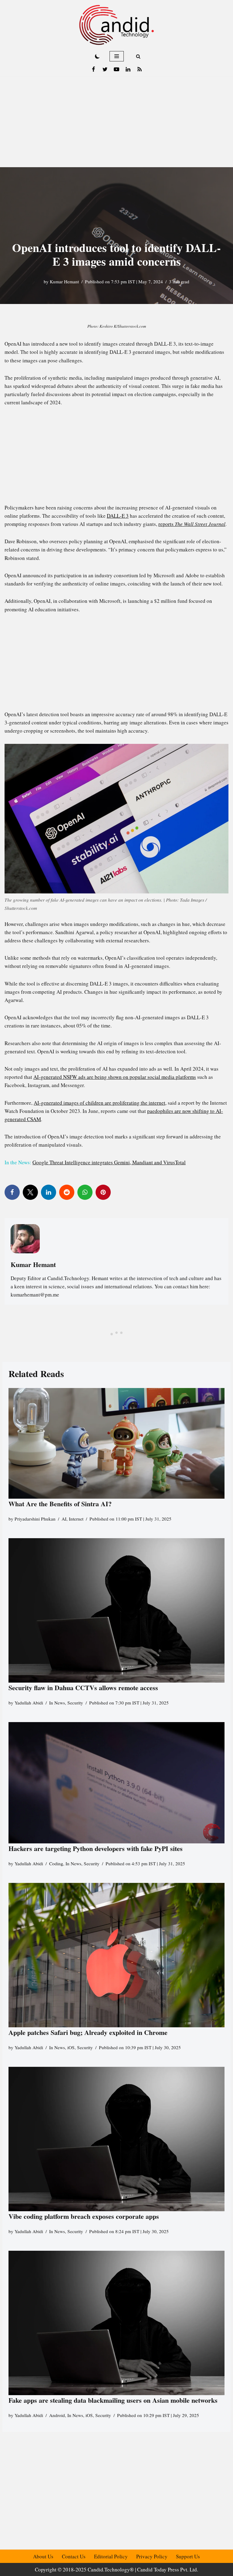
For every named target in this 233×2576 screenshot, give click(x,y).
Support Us (188, 2556)
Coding (56, 1863)
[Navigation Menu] (117, 56)
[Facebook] (93, 69)
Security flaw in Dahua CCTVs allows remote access (83, 1688)
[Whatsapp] (85, 1192)
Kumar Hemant (64, 281)
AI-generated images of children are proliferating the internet (100, 1103)
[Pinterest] (103, 1192)
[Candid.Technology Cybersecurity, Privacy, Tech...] (116, 25)
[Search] (138, 56)
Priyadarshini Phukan (35, 1519)
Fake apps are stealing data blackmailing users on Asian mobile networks (113, 2400)
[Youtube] (116, 69)
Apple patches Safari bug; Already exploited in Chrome (88, 2032)
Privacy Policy (152, 2556)
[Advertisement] (116, 122)
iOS (71, 2047)
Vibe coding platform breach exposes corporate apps (84, 2216)
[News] (140, 69)
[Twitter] (105, 69)
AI (64, 1519)
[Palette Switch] (97, 56)
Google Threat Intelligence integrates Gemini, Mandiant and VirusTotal (109, 1162)
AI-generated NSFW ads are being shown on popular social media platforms (115, 1077)
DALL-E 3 (118, 516)
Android (57, 2415)
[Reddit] (67, 1192)
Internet (76, 1519)
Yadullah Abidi (29, 1703)
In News (57, 1703)
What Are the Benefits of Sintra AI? (60, 1504)
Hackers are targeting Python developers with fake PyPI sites (96, 1848)
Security (75, 1703)
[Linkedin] (128, 69)
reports (192, 524)
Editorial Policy (111, 2556)
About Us (43, 2556)
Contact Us (74, 2556)
